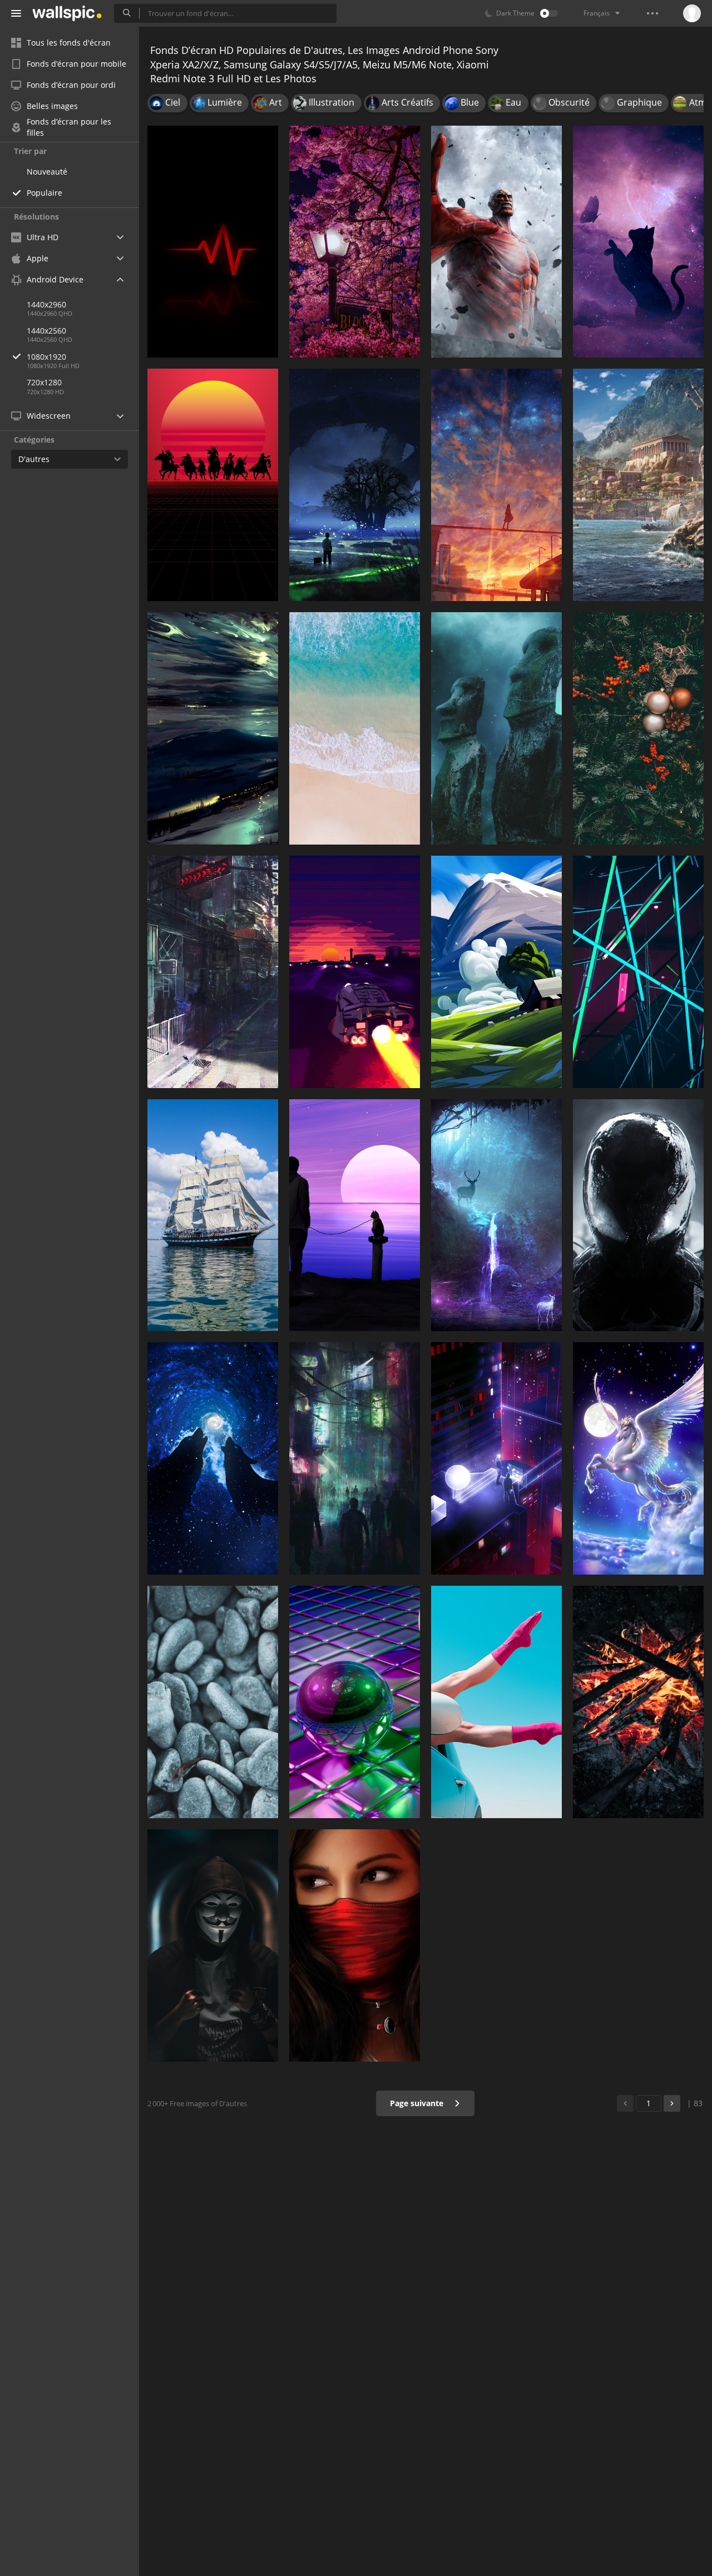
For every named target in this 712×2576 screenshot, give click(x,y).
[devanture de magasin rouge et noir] (213, 972)
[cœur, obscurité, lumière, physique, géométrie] (213, 242)
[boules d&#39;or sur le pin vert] (638, 728)
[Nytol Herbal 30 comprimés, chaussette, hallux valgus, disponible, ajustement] (496, 1702)
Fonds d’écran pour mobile (76, 64)
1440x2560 (46, 331)
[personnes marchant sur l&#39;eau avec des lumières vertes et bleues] (496, 1215)
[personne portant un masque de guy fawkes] (213, 1945)
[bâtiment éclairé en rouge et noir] (496, 1458)
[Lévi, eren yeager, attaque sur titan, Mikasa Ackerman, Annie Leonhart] (496, 242)
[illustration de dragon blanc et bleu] (638, 1458)
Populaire (44, 193)
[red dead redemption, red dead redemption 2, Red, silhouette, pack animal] (213, 485)
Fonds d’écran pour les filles (69, 127)
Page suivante (418, 2103)
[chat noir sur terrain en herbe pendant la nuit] (638, 242)
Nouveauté (47, 172)
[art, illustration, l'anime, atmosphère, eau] (496, 485)
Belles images (52, 106)
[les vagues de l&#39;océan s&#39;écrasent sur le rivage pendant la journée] (355, 728)
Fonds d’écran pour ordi (71, 85)
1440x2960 (46, 304)
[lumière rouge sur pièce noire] (638, 972)
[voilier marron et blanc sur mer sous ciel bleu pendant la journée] (213, 1215)
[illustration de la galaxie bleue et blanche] (213, 1458)
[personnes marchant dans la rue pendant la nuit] (355, 1458)
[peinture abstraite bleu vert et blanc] (213, 728)
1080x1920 (46, 357)
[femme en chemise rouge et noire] (355, 1945)
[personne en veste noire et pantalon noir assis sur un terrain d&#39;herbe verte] (496, 972)
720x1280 (44, 382)
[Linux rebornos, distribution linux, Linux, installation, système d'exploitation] (496, 728)
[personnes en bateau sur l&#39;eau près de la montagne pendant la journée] (638, 485)
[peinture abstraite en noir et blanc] (638, 1215)
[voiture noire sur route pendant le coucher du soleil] (355, 972)
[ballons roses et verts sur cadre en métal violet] (355, 1702)
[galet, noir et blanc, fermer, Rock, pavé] (213, 1702)
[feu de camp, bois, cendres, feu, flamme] (638, 1702)
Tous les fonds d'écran (69, 43)
